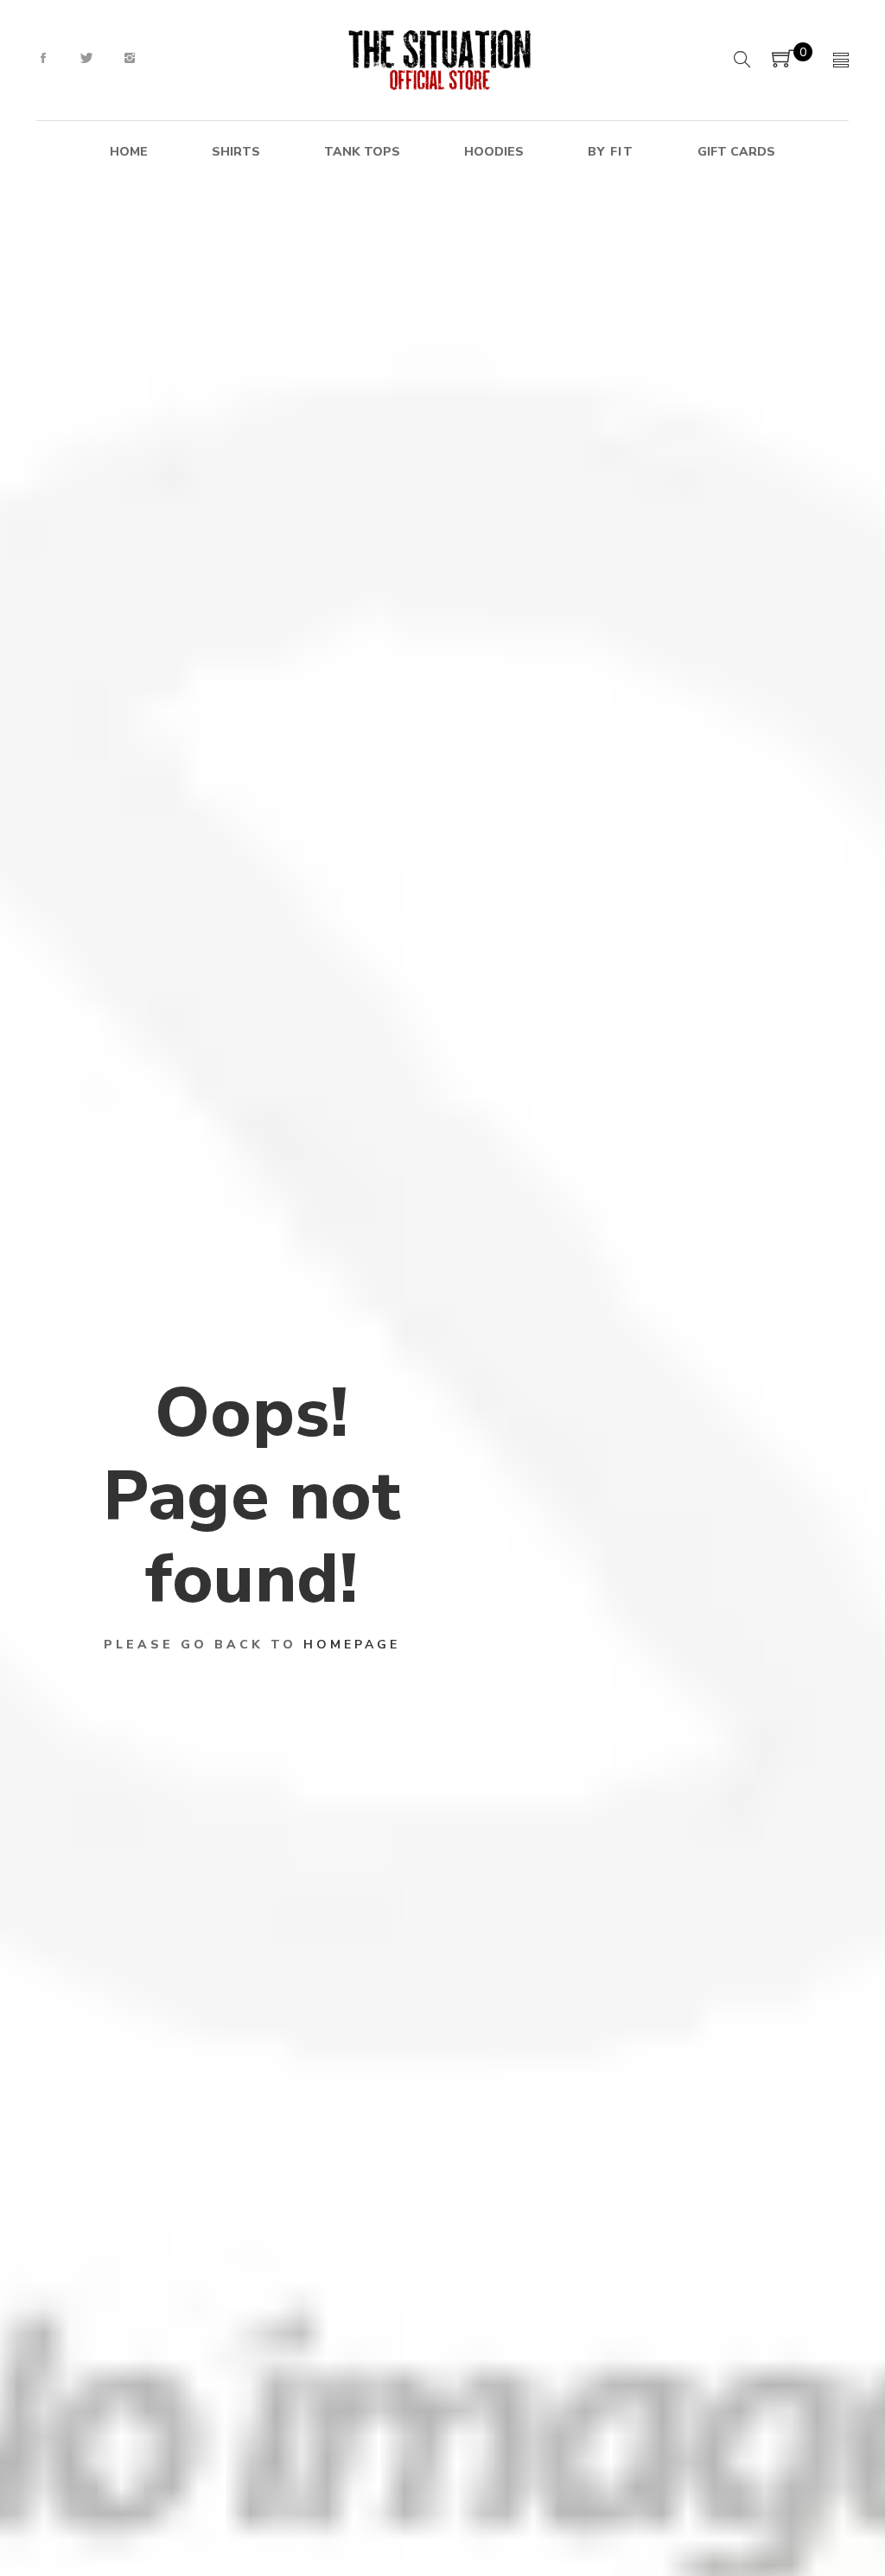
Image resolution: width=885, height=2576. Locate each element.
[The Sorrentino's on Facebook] (43, 59)
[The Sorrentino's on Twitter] (86, 59)
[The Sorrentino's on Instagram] (130, 59)
